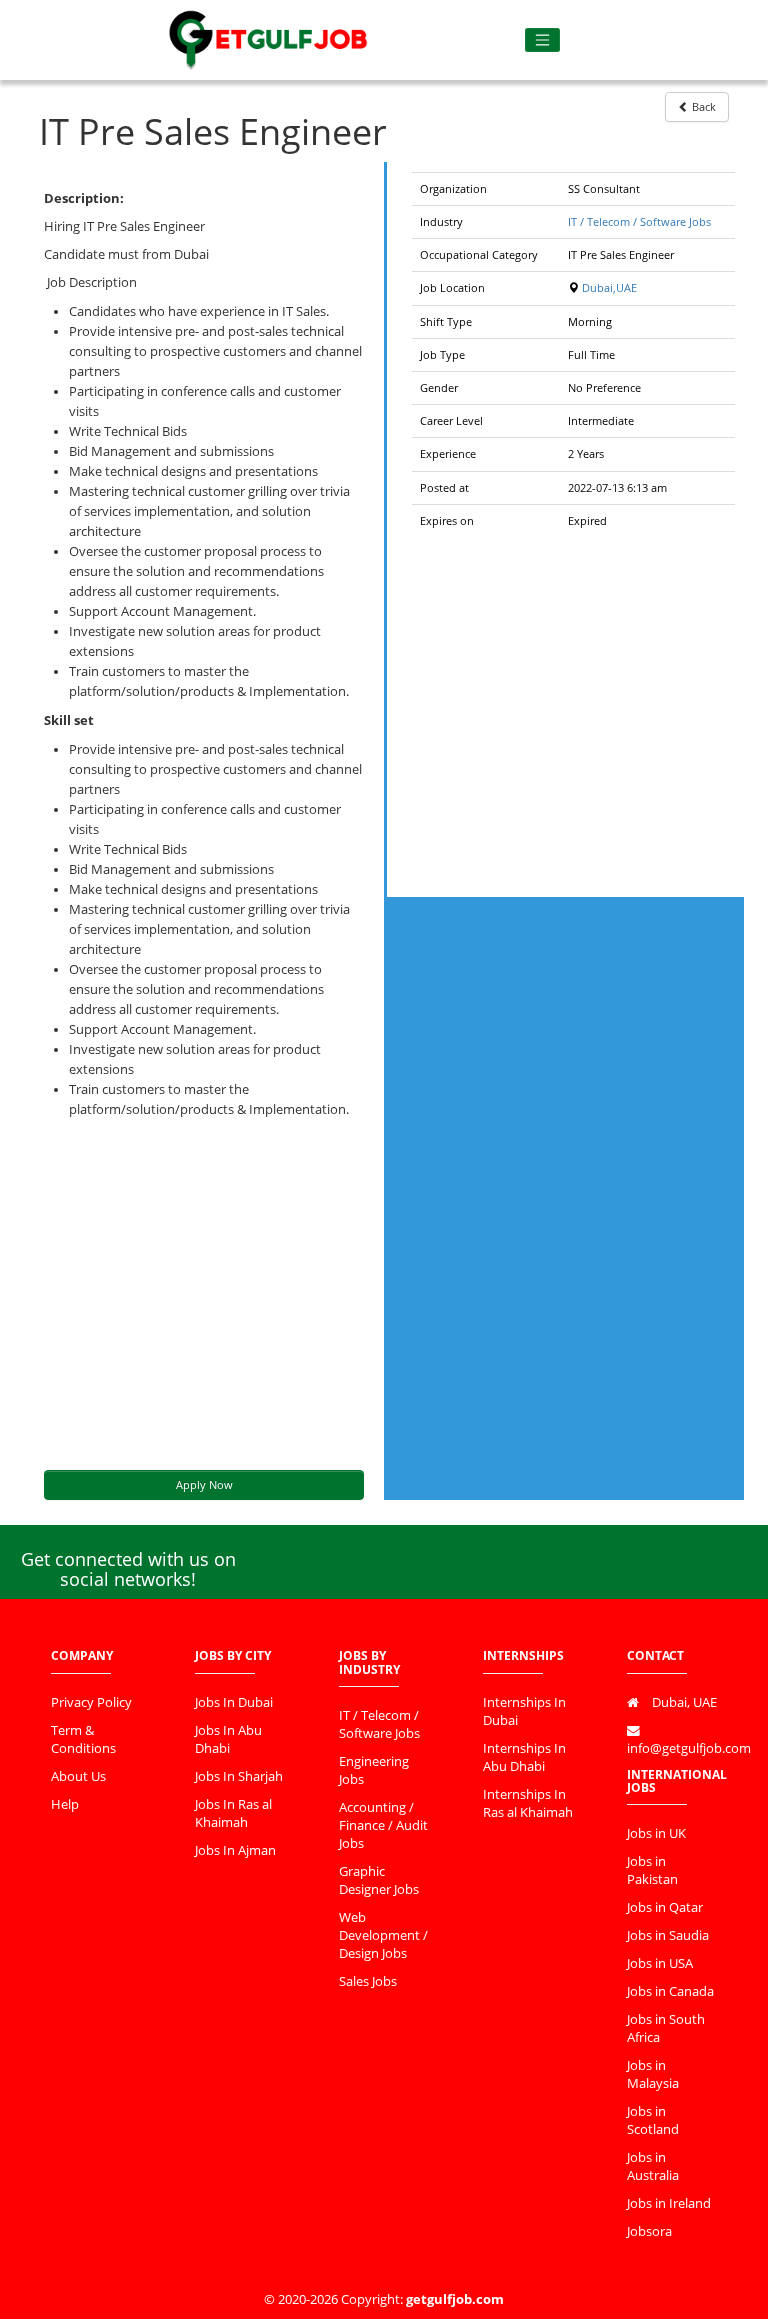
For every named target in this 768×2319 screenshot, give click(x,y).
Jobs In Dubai (234, 1702)
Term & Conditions (83, 1739)
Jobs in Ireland (669, 2203)
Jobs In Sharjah (239, 1776)
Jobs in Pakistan (652, 1870)
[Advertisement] (204, 1295)
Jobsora (649, 2231)
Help (65, 1804)
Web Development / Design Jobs (383, 1935)
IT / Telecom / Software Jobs (639, 221)
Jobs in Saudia (668, 1935)
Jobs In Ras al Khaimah (233, 1813)
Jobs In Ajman (235, 1850)
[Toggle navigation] (542, 40)
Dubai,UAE (609, 287)
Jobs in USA (660, 1963)
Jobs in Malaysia (653, 2074)
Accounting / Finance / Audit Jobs (383, 1825)
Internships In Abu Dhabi (524, 1757)
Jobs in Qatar (665, 1907)
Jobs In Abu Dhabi (228, 1739)
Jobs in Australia (653, 2166)
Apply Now (204, 1484)
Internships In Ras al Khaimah (528, 1803)
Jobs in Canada (670, 1991)
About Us (78, 1776)
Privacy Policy (91, 1702)
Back (702, 106)
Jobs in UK (656, 1833)
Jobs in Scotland (653, 2120)
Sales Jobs (368, 1981)
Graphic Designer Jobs (379, 1880)
